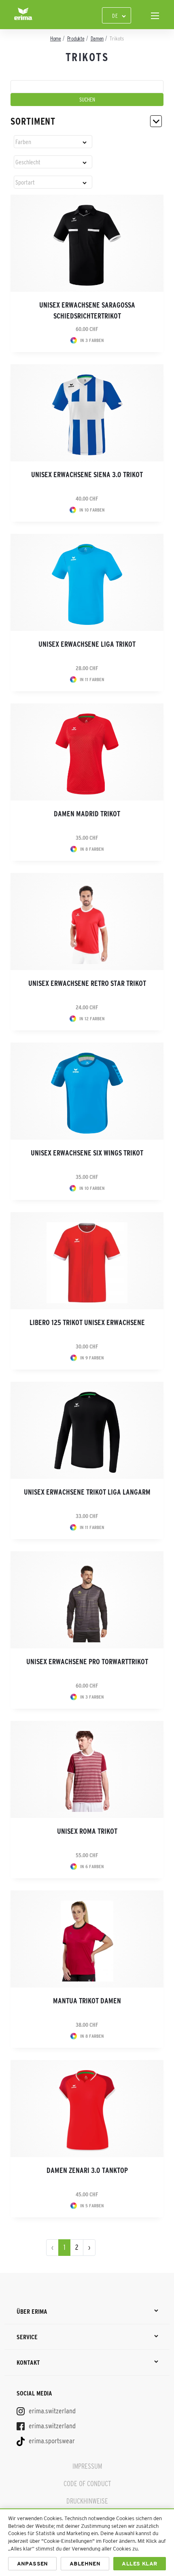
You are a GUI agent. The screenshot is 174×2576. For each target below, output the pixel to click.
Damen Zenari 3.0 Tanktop (87, 2170)
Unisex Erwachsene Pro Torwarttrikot (87, 1662)
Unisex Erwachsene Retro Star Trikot (87, 983)
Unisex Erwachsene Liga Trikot (87, 644)
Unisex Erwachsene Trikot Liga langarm (87, 1492)
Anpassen (33, 2564)
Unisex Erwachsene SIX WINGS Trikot (87, 1153)
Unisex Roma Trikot (87, 1831)
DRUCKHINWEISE (87, 2501)
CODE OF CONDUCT (87, 2484)
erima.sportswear (51, 2441)
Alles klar (139, 2564)
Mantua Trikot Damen (87, 2001)
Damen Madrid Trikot (87, 814)
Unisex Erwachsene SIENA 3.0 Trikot (87, 475)
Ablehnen (85, 2564)
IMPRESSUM (87, 2466)
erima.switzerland (51, 2411)
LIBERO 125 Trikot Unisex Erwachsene (87, 1323)
